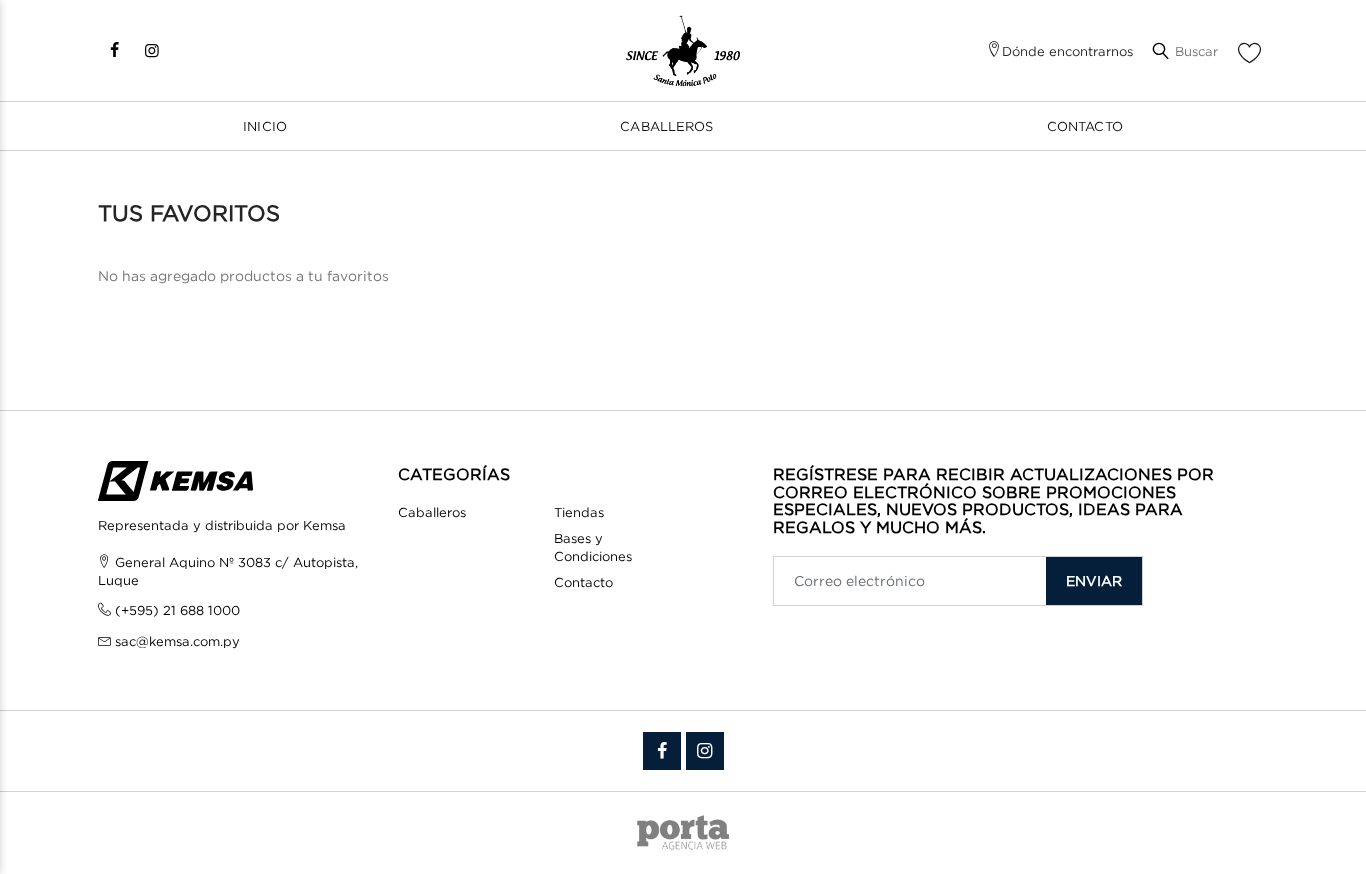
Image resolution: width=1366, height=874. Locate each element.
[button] (1185, 51)
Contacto (1085, 126)
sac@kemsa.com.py (177, 641)
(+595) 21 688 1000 (177, 610)
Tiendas (579, 512)
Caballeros (666, 126)
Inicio (265, 126)
